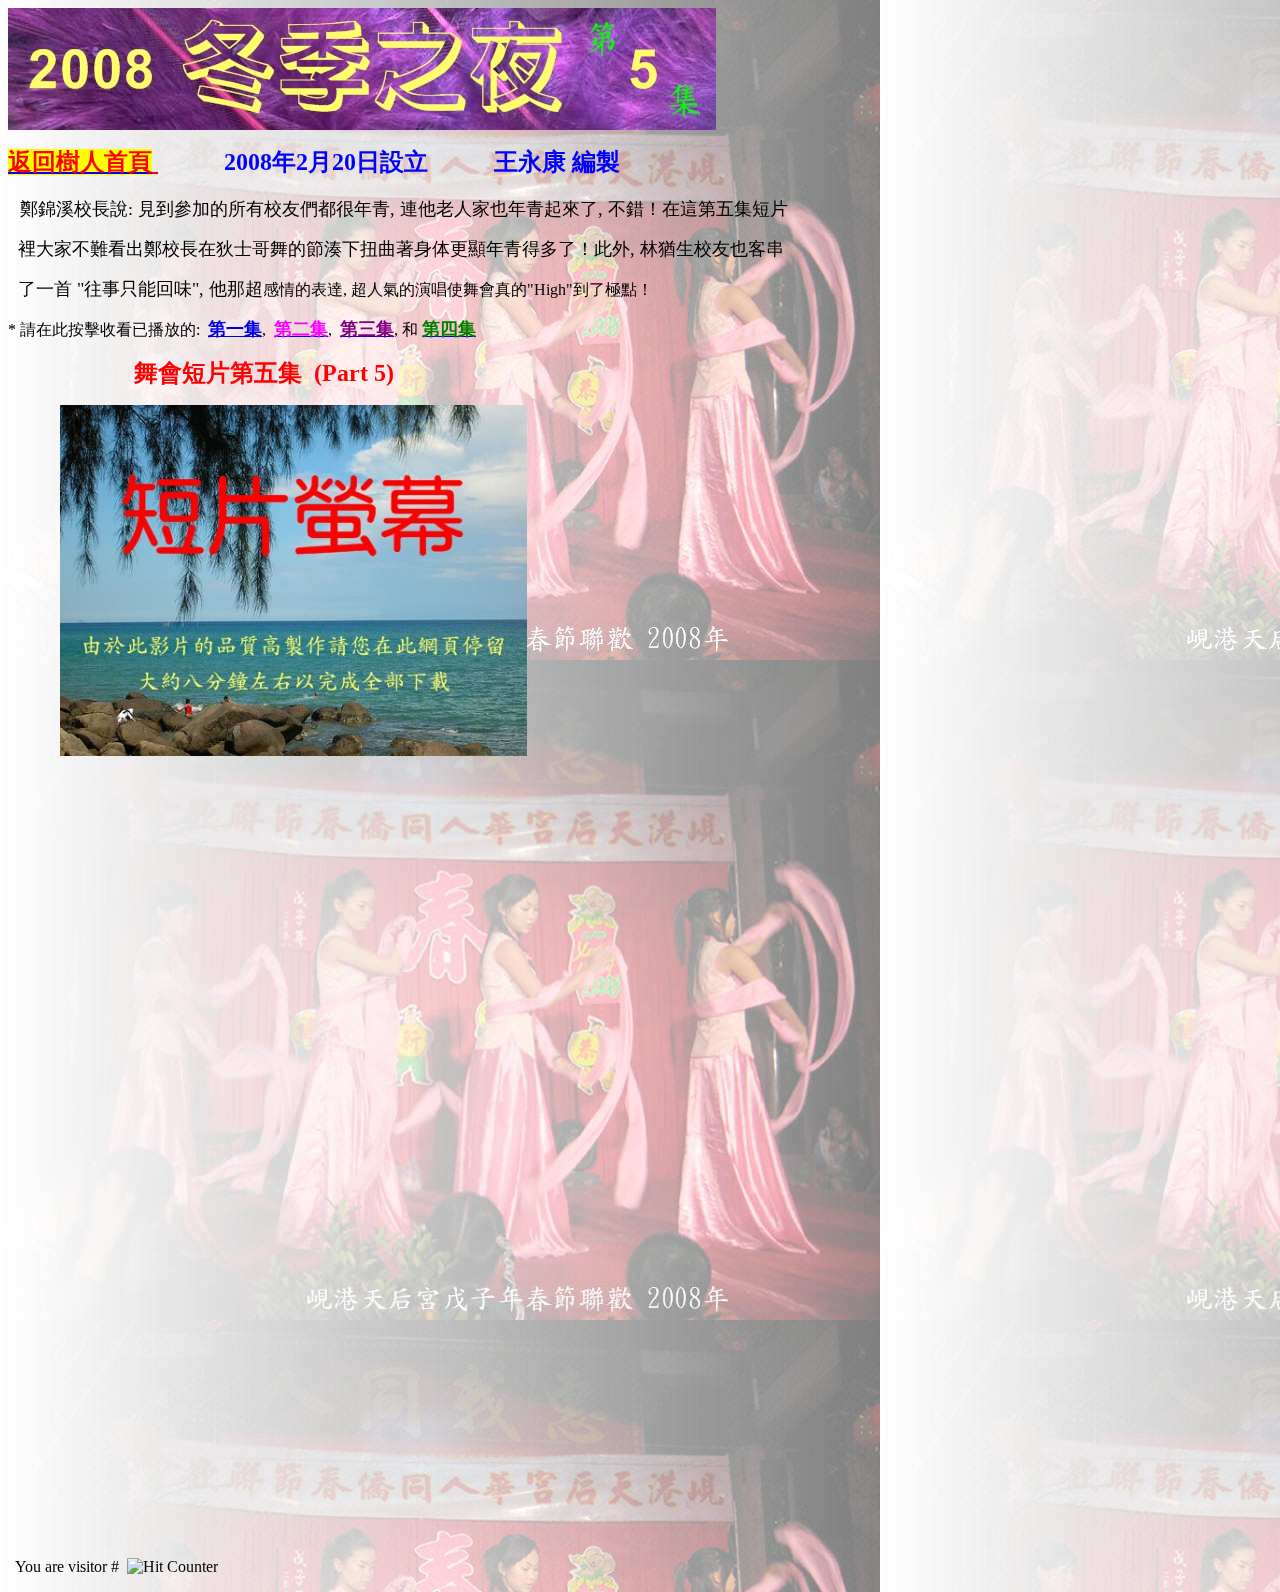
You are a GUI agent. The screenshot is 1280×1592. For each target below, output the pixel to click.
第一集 (235, 329)
